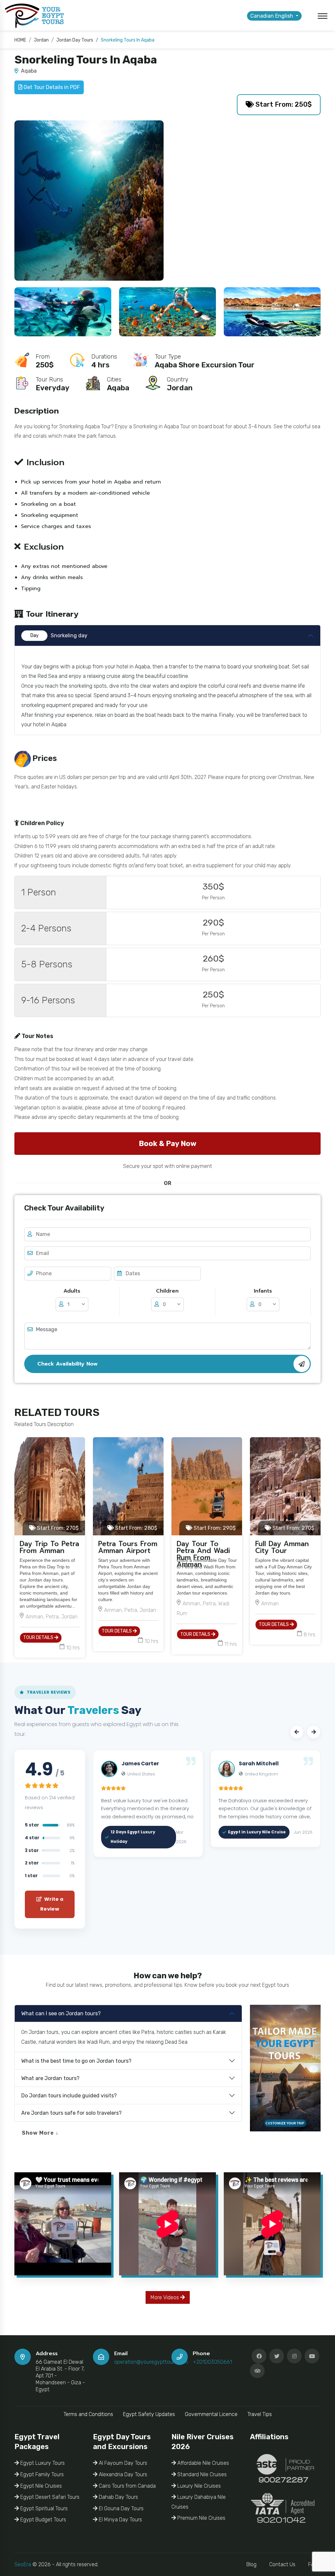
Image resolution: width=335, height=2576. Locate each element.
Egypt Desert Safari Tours (49, 2497)
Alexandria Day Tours (122, 2474)
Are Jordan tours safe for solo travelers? (71, 2113)
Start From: (57, 1528)
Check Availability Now (67, 1364)
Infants (263, 1291)
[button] (297, 1732)
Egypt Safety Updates (149, 2414)
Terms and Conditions (88, 2414)
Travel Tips (260, 2414)
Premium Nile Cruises (201, 2518)
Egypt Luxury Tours (42, 2463)
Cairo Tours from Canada (127, 2486)
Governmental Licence (211, 2414)
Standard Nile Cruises (201, 2474)
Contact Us (282, 2564)
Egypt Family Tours (41, 2474)
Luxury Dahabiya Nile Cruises (199, 2502)
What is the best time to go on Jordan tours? (76, 2061)
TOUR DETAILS (39, 1638)
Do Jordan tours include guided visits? (69, 2096)
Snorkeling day (59, 635)
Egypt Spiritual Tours (43, 2508)
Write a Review (52, 1904)
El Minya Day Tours (120, 2520)
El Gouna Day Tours (121, 2508)
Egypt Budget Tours (43, 2520)
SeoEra (23, 2564)
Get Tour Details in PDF (51, 87)
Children (167, 1291)
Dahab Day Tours (118, 2497)
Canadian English (272, 16)
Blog (251, 2564)
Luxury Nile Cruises (198, 2486)
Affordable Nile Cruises (203, 2463)
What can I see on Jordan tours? (61, 2013)
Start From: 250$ (283, 104)
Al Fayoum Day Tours (122, 2463)
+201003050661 (212, 2362)
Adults (72, 1291)
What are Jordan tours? (50, 2078)
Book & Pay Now (167, 1144)
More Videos (165, 2297)
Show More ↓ (40, 2133)
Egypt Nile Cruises (40, 2486)
